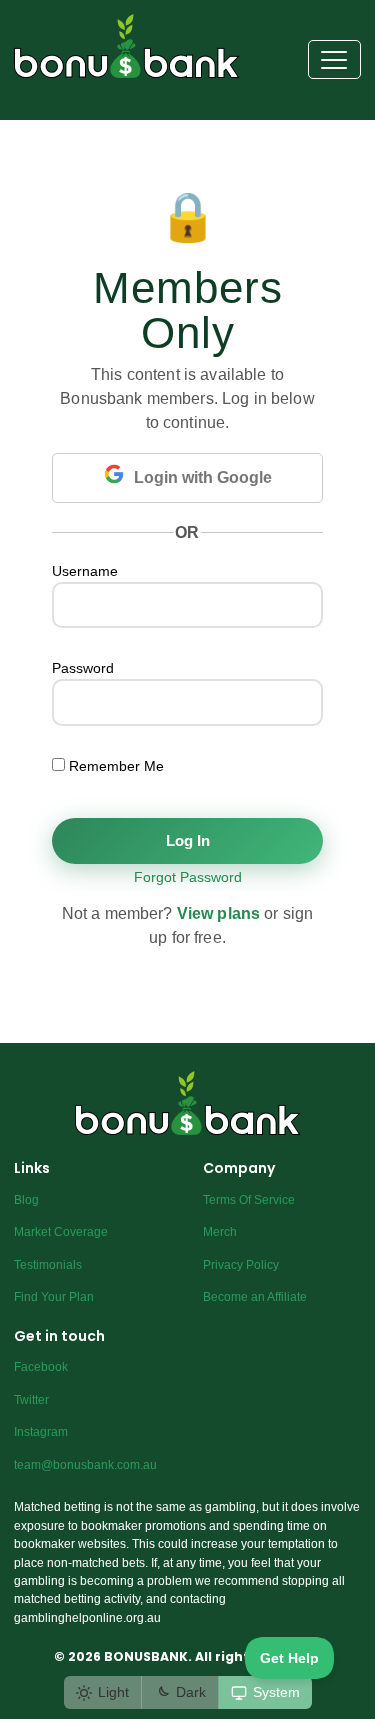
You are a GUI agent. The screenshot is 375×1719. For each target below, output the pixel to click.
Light (113, 1692)
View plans (218, 913)
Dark (191, 1692)
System (276, 1692)
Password (83, 668)
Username (85, 571)
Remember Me (114, 766)
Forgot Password (188, 877)
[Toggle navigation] (334, 59)
